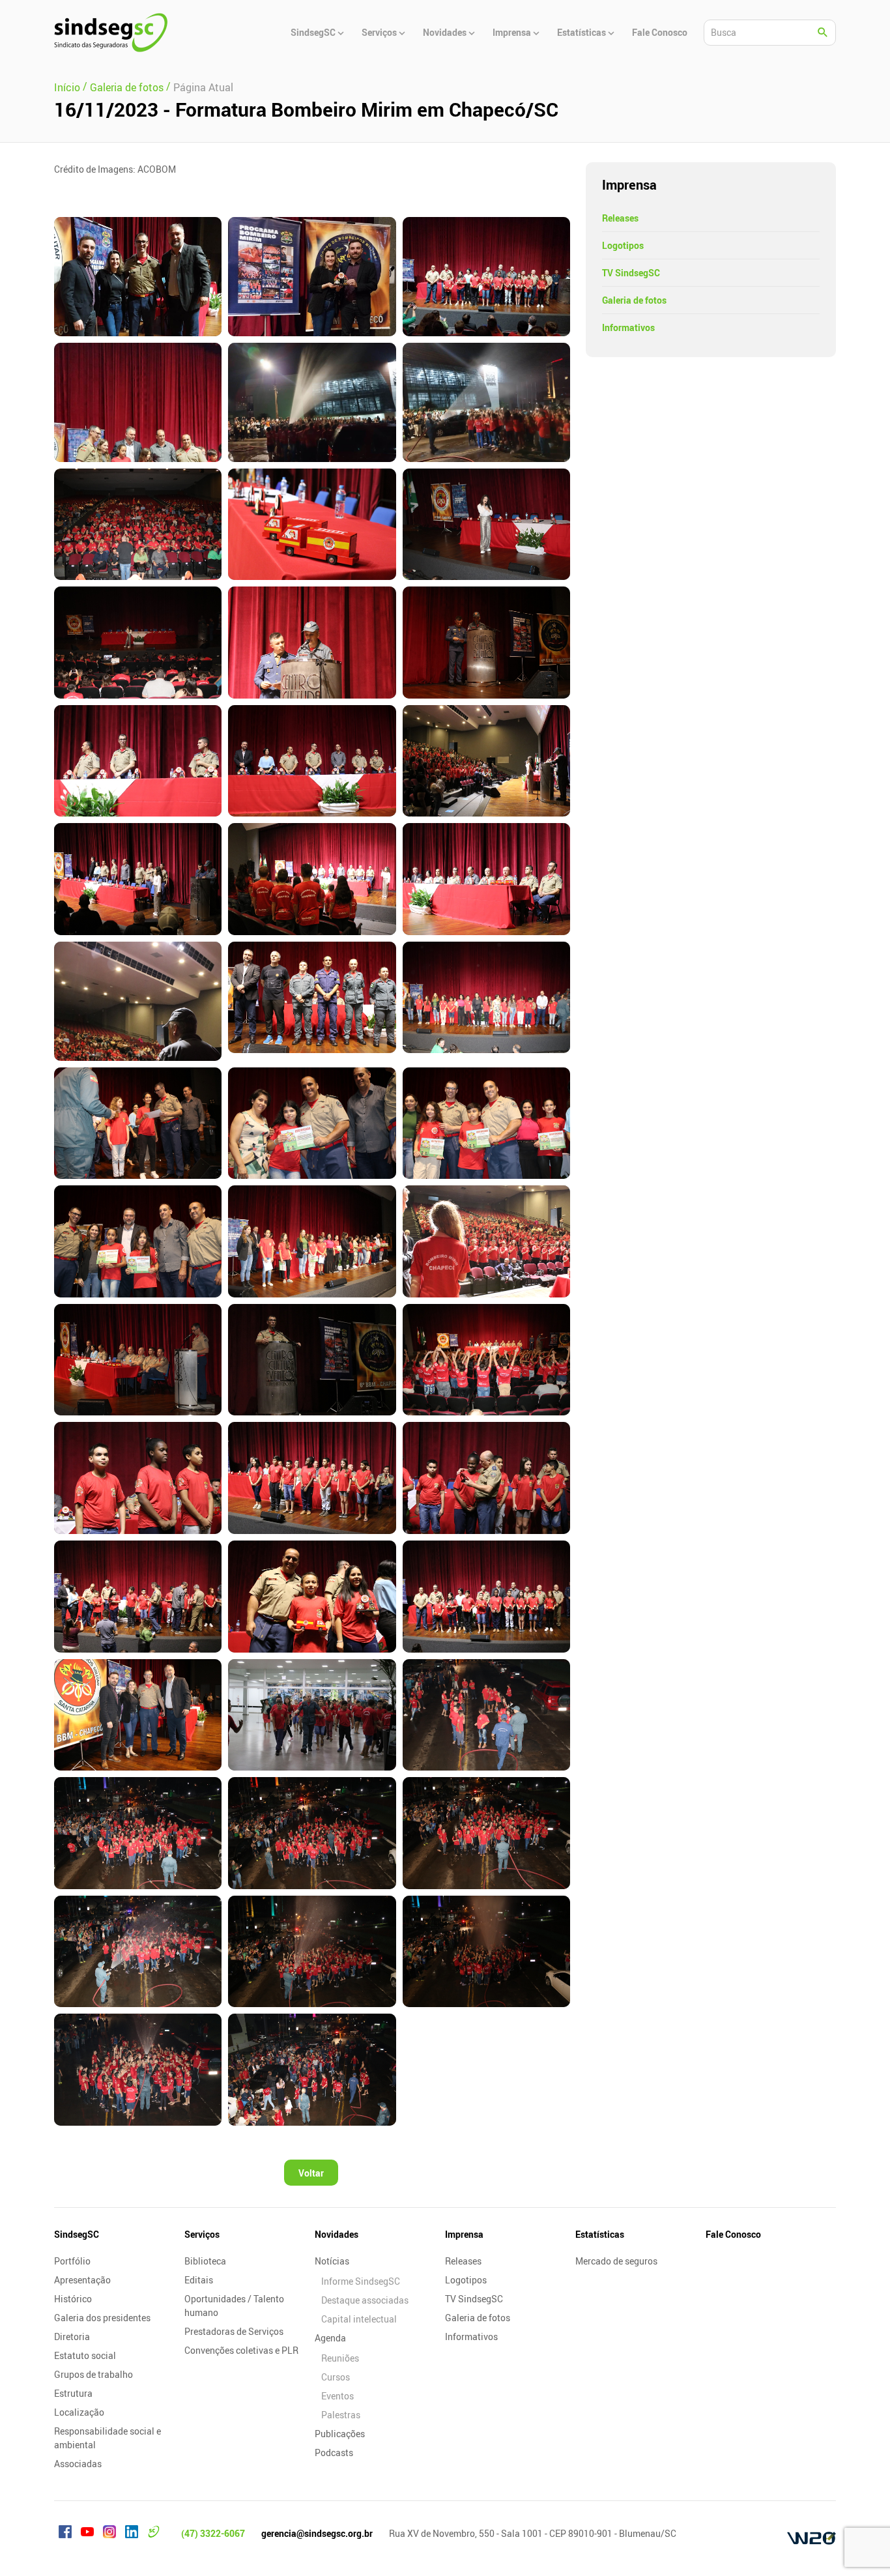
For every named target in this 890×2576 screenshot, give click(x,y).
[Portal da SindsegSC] (154, 2534)
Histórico (73, 2299)
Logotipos (623, 245)
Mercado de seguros (616, 2261)
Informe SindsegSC (361, 2281)
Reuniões (340, 2358)
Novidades (337, 2234)
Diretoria (72, 2337)
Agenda (330, 2338)
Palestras (341, 2415)
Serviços (202, 2234)
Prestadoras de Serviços (234, 2331)
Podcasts (334, 2453)
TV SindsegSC (631, 273)
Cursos (336, 2377)
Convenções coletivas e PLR (241, 2350)
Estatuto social (85, 2355)
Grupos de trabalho (93, 2374)
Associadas (78, 2464)
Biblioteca (205, 2261)
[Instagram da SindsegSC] (109, 2534)
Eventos (337, 2396)
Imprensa (464, 2234)
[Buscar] (823, 33)
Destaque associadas (365, 2300)
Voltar (311, 2173)
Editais (199, 2280)
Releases (620, 218)
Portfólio (72, 2261)
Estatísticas (600, 2234)
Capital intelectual (359, 2319)
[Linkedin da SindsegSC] (132, 2534)
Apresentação (82, 2280)
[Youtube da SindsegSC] (87, 2534)
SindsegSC (77, 2234)
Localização (79, 2412)
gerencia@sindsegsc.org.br (317, 2533)
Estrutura (73, 2393)
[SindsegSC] (111, 33)
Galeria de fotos (634, 300)
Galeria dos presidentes (102, 2318)
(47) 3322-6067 (213, 2533)
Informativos (628, 327)
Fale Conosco (733, 2234)
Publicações (340, 2434)
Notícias (332, 2261)
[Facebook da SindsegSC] (65, 2534)
